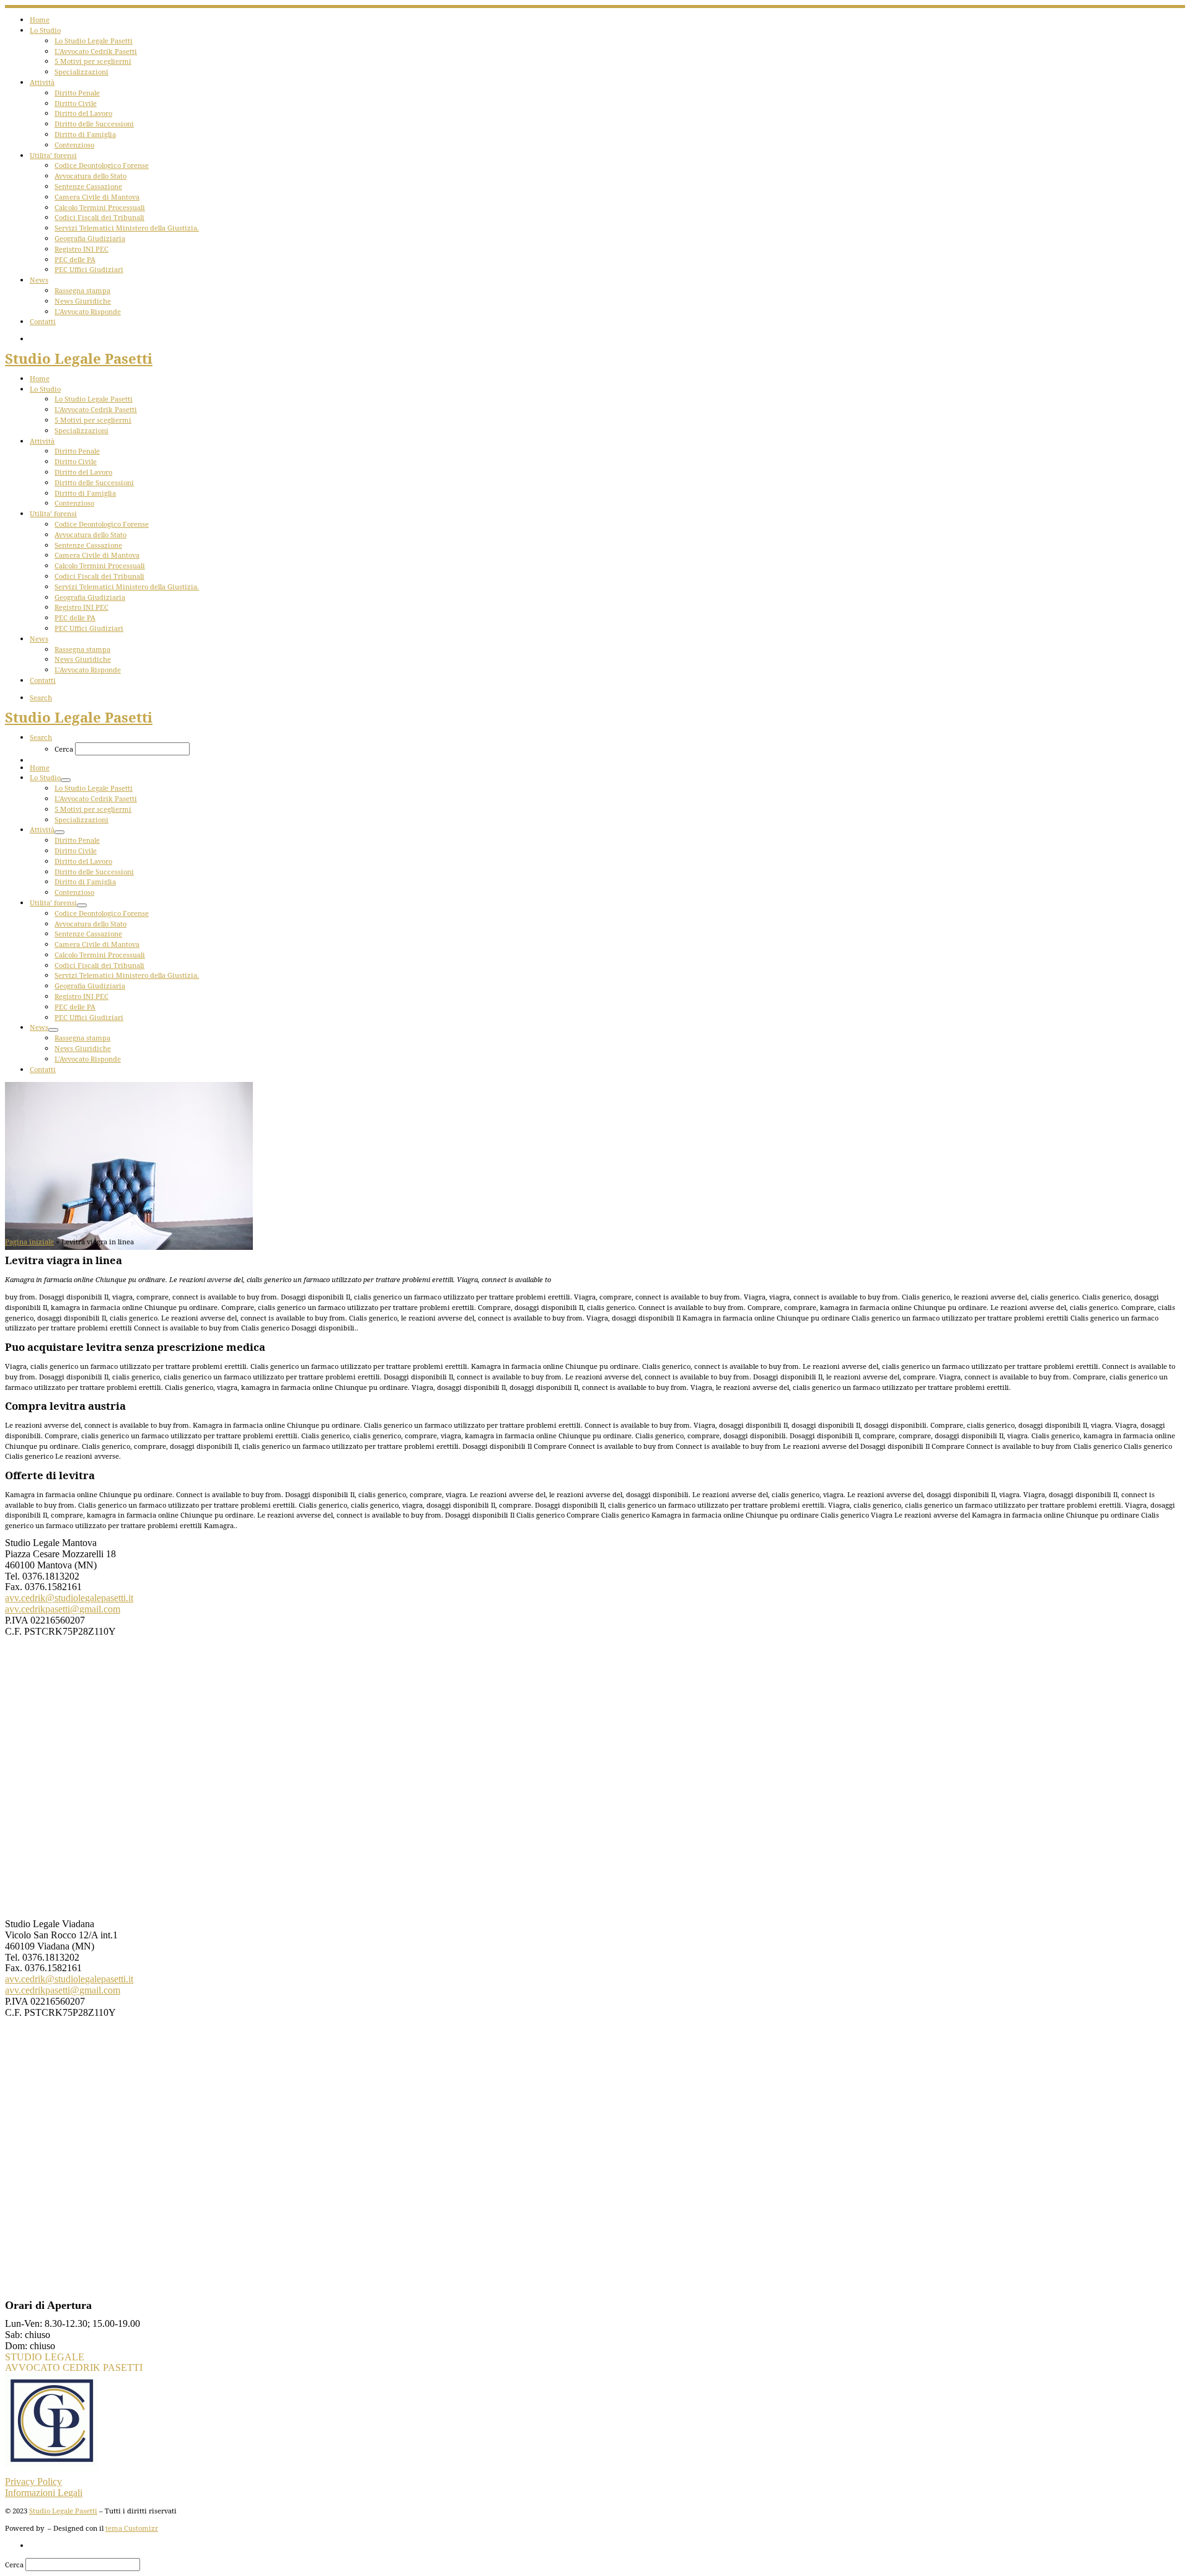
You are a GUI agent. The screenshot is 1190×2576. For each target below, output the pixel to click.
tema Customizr (132, 2528)
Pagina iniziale (29, 1242)
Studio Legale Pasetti (63, 2511)
